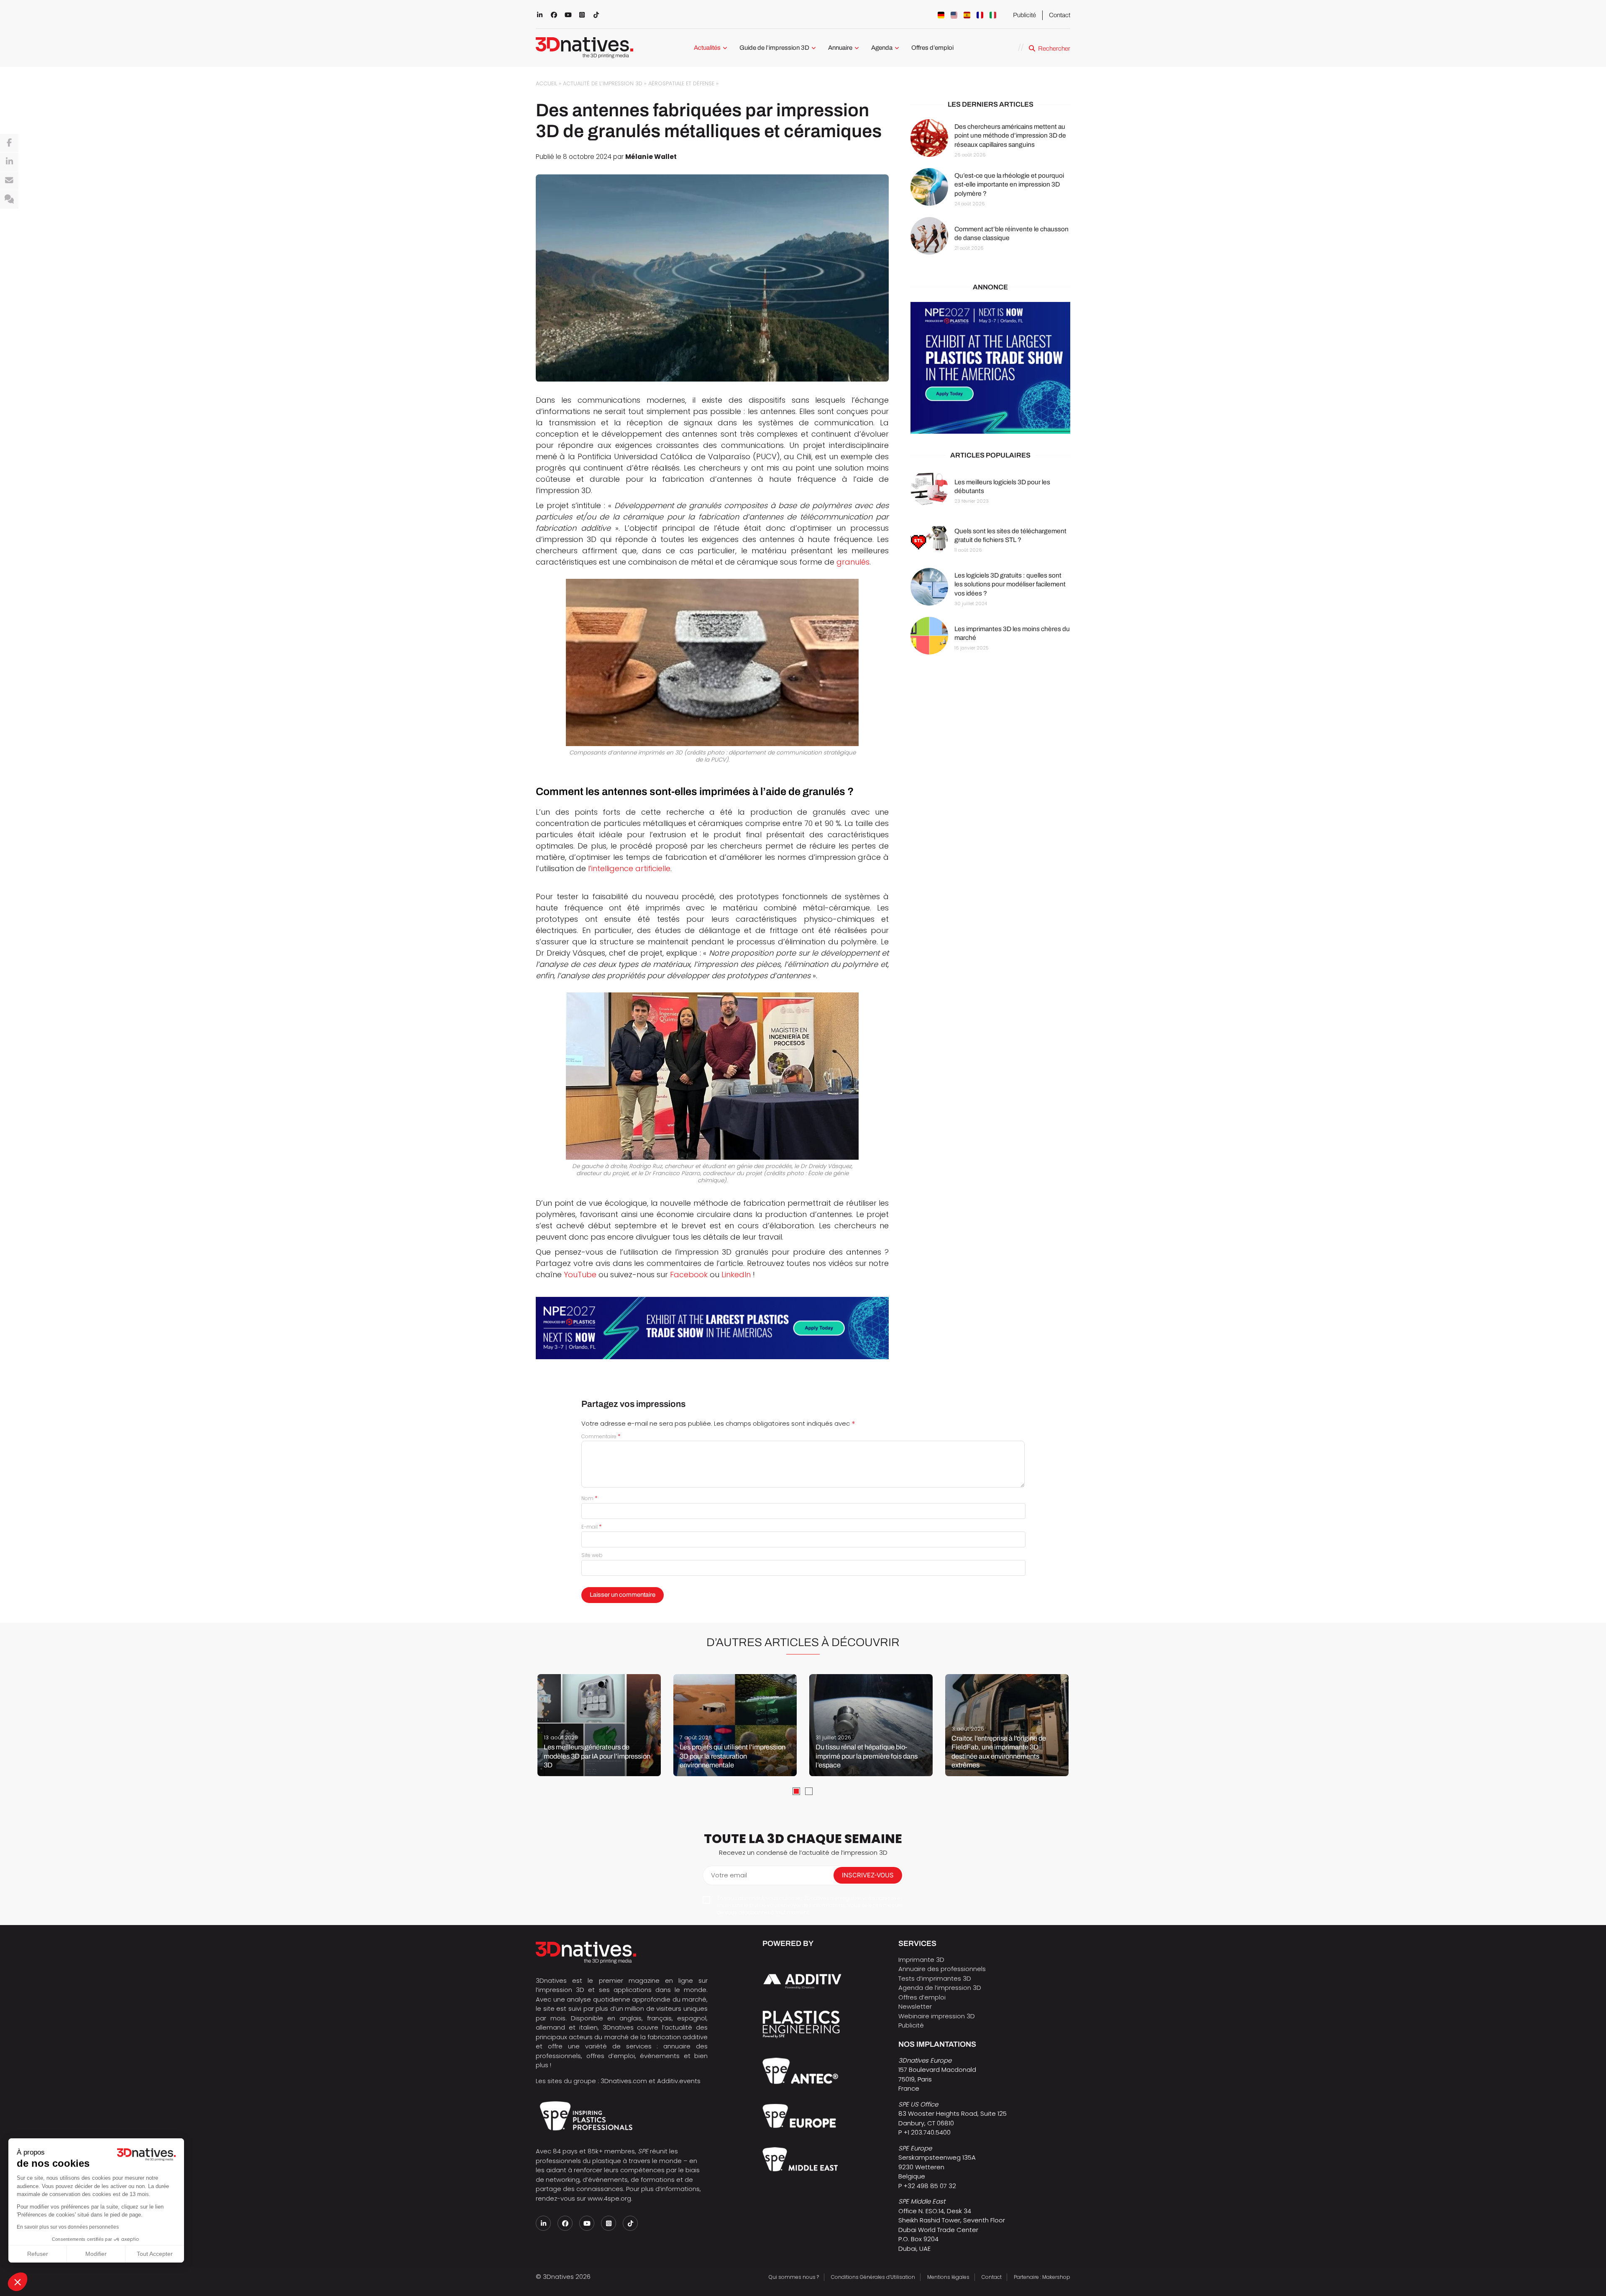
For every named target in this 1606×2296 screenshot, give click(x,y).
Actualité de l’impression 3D (603, 83)
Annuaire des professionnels (942, 1969)
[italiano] (993, 15)
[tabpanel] (599, 1725)
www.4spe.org (609, 2198)
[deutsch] (941, 15)
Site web (592, 1555)
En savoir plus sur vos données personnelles (68, 2227)
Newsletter (915, 2006)
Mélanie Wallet (651, 157)
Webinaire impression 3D (937, 2016)
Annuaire (840, 48)
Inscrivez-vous (868, 1875)
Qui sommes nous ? (794, 2277)
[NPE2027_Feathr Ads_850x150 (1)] (712, 1328)
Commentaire (601, 1436)
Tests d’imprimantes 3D (935, 1978)
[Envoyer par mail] (9, 181)
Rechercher (1054, 49)
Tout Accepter (155, 2254)
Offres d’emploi (932, 48)
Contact (1060, 15)
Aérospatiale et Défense (681, 83)
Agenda (882, 48)
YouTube (580, 1275)
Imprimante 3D (921, 1960)
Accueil (546, 83)
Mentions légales (948, 2277)
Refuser (38, 2254)
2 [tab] (809, 1791)
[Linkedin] (9, 162)
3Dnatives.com (624, 2081)
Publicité (1024, 15)
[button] (18, 2282)
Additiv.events (679, 2081)
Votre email (729, 1875)
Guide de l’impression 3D (774, 48)
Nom (589, 1498)
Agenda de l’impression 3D (940, 1988)
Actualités (707, 48)
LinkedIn (737, 1275)
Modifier (96, 2254)
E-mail (592, 1527)
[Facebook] (9, 143)
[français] (980, 15)
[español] (967, 15)
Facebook (689, 1275)
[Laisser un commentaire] (9, 199)
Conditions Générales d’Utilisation (873, 2277)
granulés (853, 562)
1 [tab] (796, 1791)
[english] (954, 15)
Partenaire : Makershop (1042, 2277)
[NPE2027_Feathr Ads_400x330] (990, 368)
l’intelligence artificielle (629, 868)
